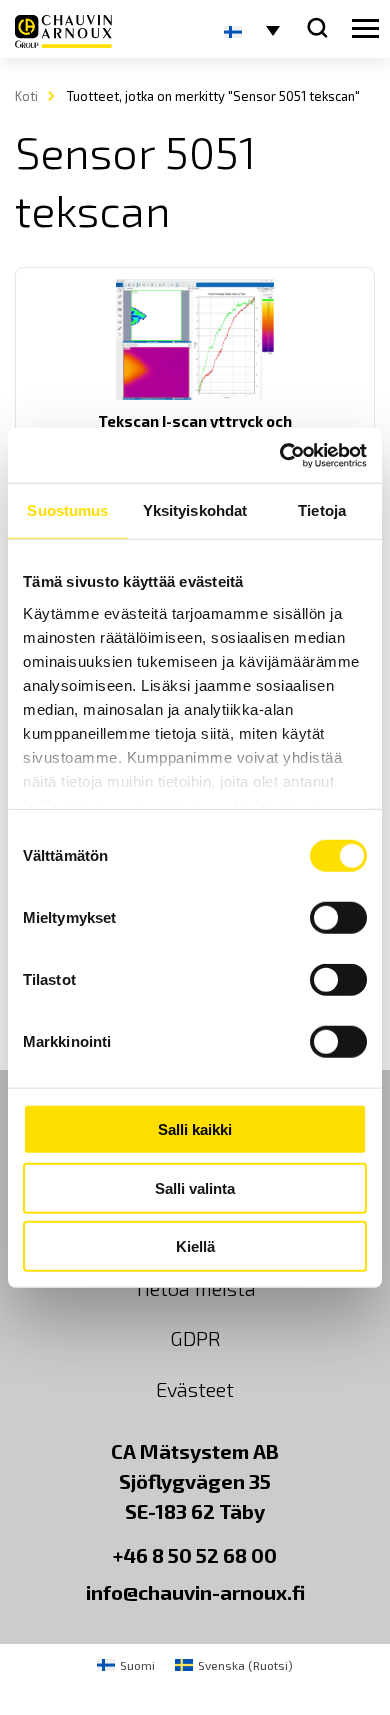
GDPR (195, 1338)
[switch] (338, 918)
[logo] (63, 31)
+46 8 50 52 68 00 (195, 1555)
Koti (26, 96)
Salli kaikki (195, 1129)
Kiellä (195, 1246)
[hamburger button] (365, 29)
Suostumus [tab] (67, 510)
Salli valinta (195, 1187)
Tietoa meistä (195, 1288)
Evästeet (195, 1389)
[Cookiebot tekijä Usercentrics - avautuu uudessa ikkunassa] (280, 455)
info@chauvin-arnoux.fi (195, 1592)
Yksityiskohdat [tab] (195, 510)
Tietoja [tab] (322, 510)
